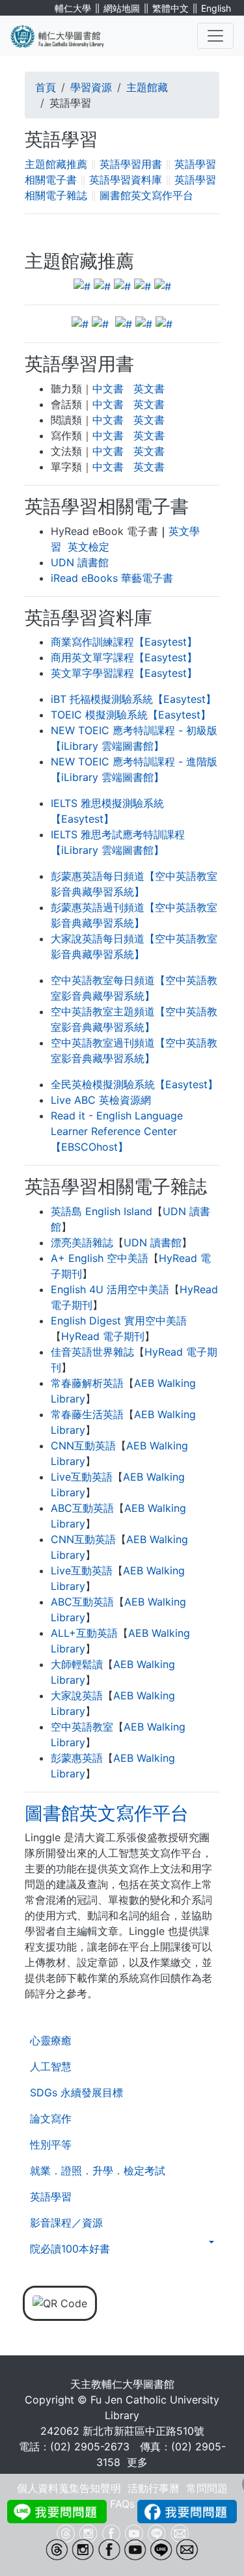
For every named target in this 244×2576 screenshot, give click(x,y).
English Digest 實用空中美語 (119, 1321)
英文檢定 (88, 547)
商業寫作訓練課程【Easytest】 (124, 642)
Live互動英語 (82, 1477)
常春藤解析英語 (87, 1383)
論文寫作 (51, 2118)
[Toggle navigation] (215, 36)
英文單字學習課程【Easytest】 (124, 673)
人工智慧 (51, 2066)
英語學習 (51, 2197)
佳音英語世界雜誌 (92, 1352)
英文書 (149, 389)
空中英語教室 (82, 1727)
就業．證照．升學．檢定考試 (98, 2171)
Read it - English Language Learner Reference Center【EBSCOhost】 (117, 1131)
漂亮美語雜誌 (82, 1242)
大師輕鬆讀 (77, 1664)
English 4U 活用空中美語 (110, 1289)
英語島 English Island (102, 1211)
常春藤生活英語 (87, 1414)
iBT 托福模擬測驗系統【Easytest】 (133, 699)
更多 (137, 2462)
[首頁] (65, 36)
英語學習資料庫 (126, 180)
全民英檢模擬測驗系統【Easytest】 (134, 1084)
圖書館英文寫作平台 (146, 195)
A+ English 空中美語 (100, 1258)
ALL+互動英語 (84, 1633)
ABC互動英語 (82, 1508)
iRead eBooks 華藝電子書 (112, 578)
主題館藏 (147, 87)
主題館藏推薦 (56, 164)
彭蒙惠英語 (77, 1758)
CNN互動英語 (83, 1446)
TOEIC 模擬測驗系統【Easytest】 (131, 715)
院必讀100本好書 (70, 2249)
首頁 (46, 87)
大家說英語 (77, 1695)
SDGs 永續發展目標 (76, 2092)
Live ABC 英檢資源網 (101, 1100)
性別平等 (51, 2144)
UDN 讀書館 (80, 562)
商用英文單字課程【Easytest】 (124, 657)
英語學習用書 (131, 164)
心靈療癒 (51, 2040)
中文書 (108, 389)
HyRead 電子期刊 (103, 1336)
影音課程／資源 (66, 2223)
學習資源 (91, 87)
